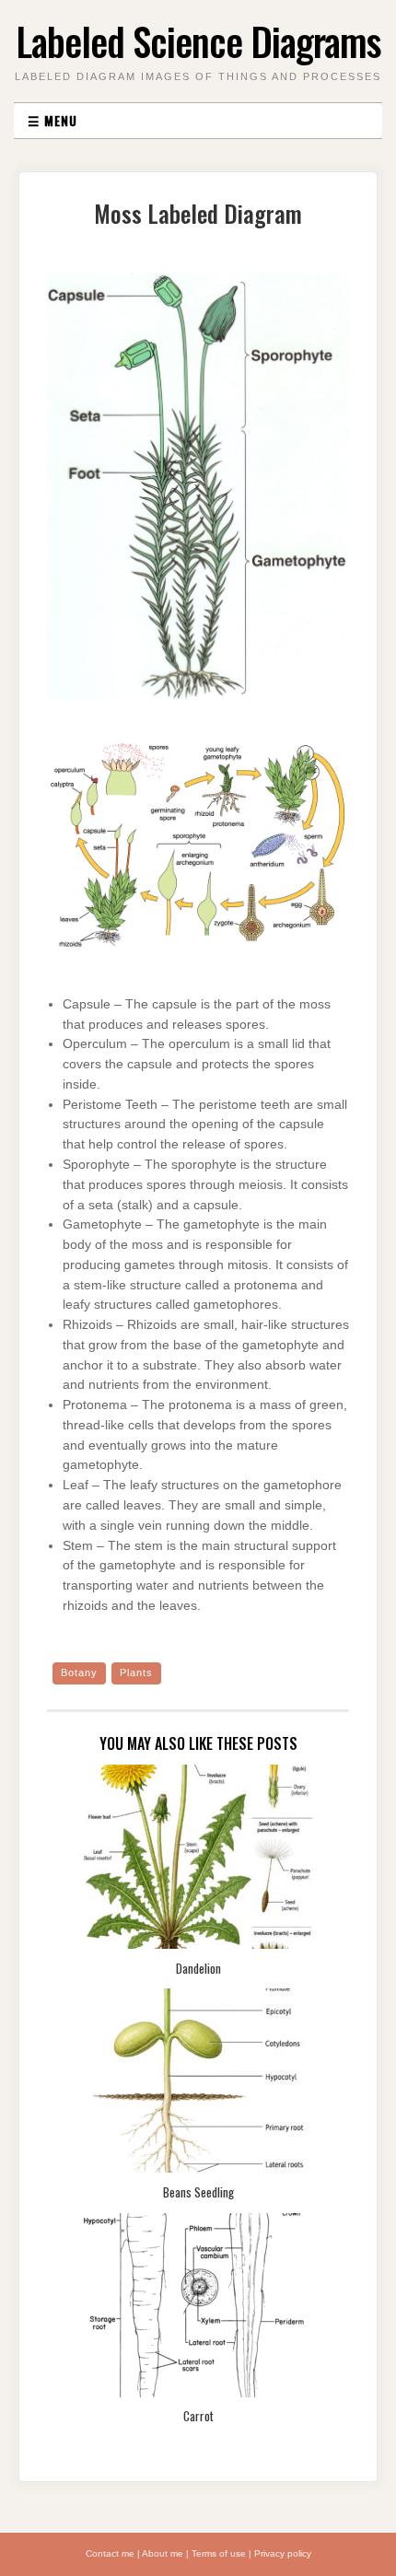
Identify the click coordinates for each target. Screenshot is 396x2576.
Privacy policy (283, 2553)
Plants (136, 1673)
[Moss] (198, 495)
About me (163, 2553)
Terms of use (219, 2553)
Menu (52, 120)
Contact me (110, 2553)
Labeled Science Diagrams (198, 41)
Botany (79, 1673)
